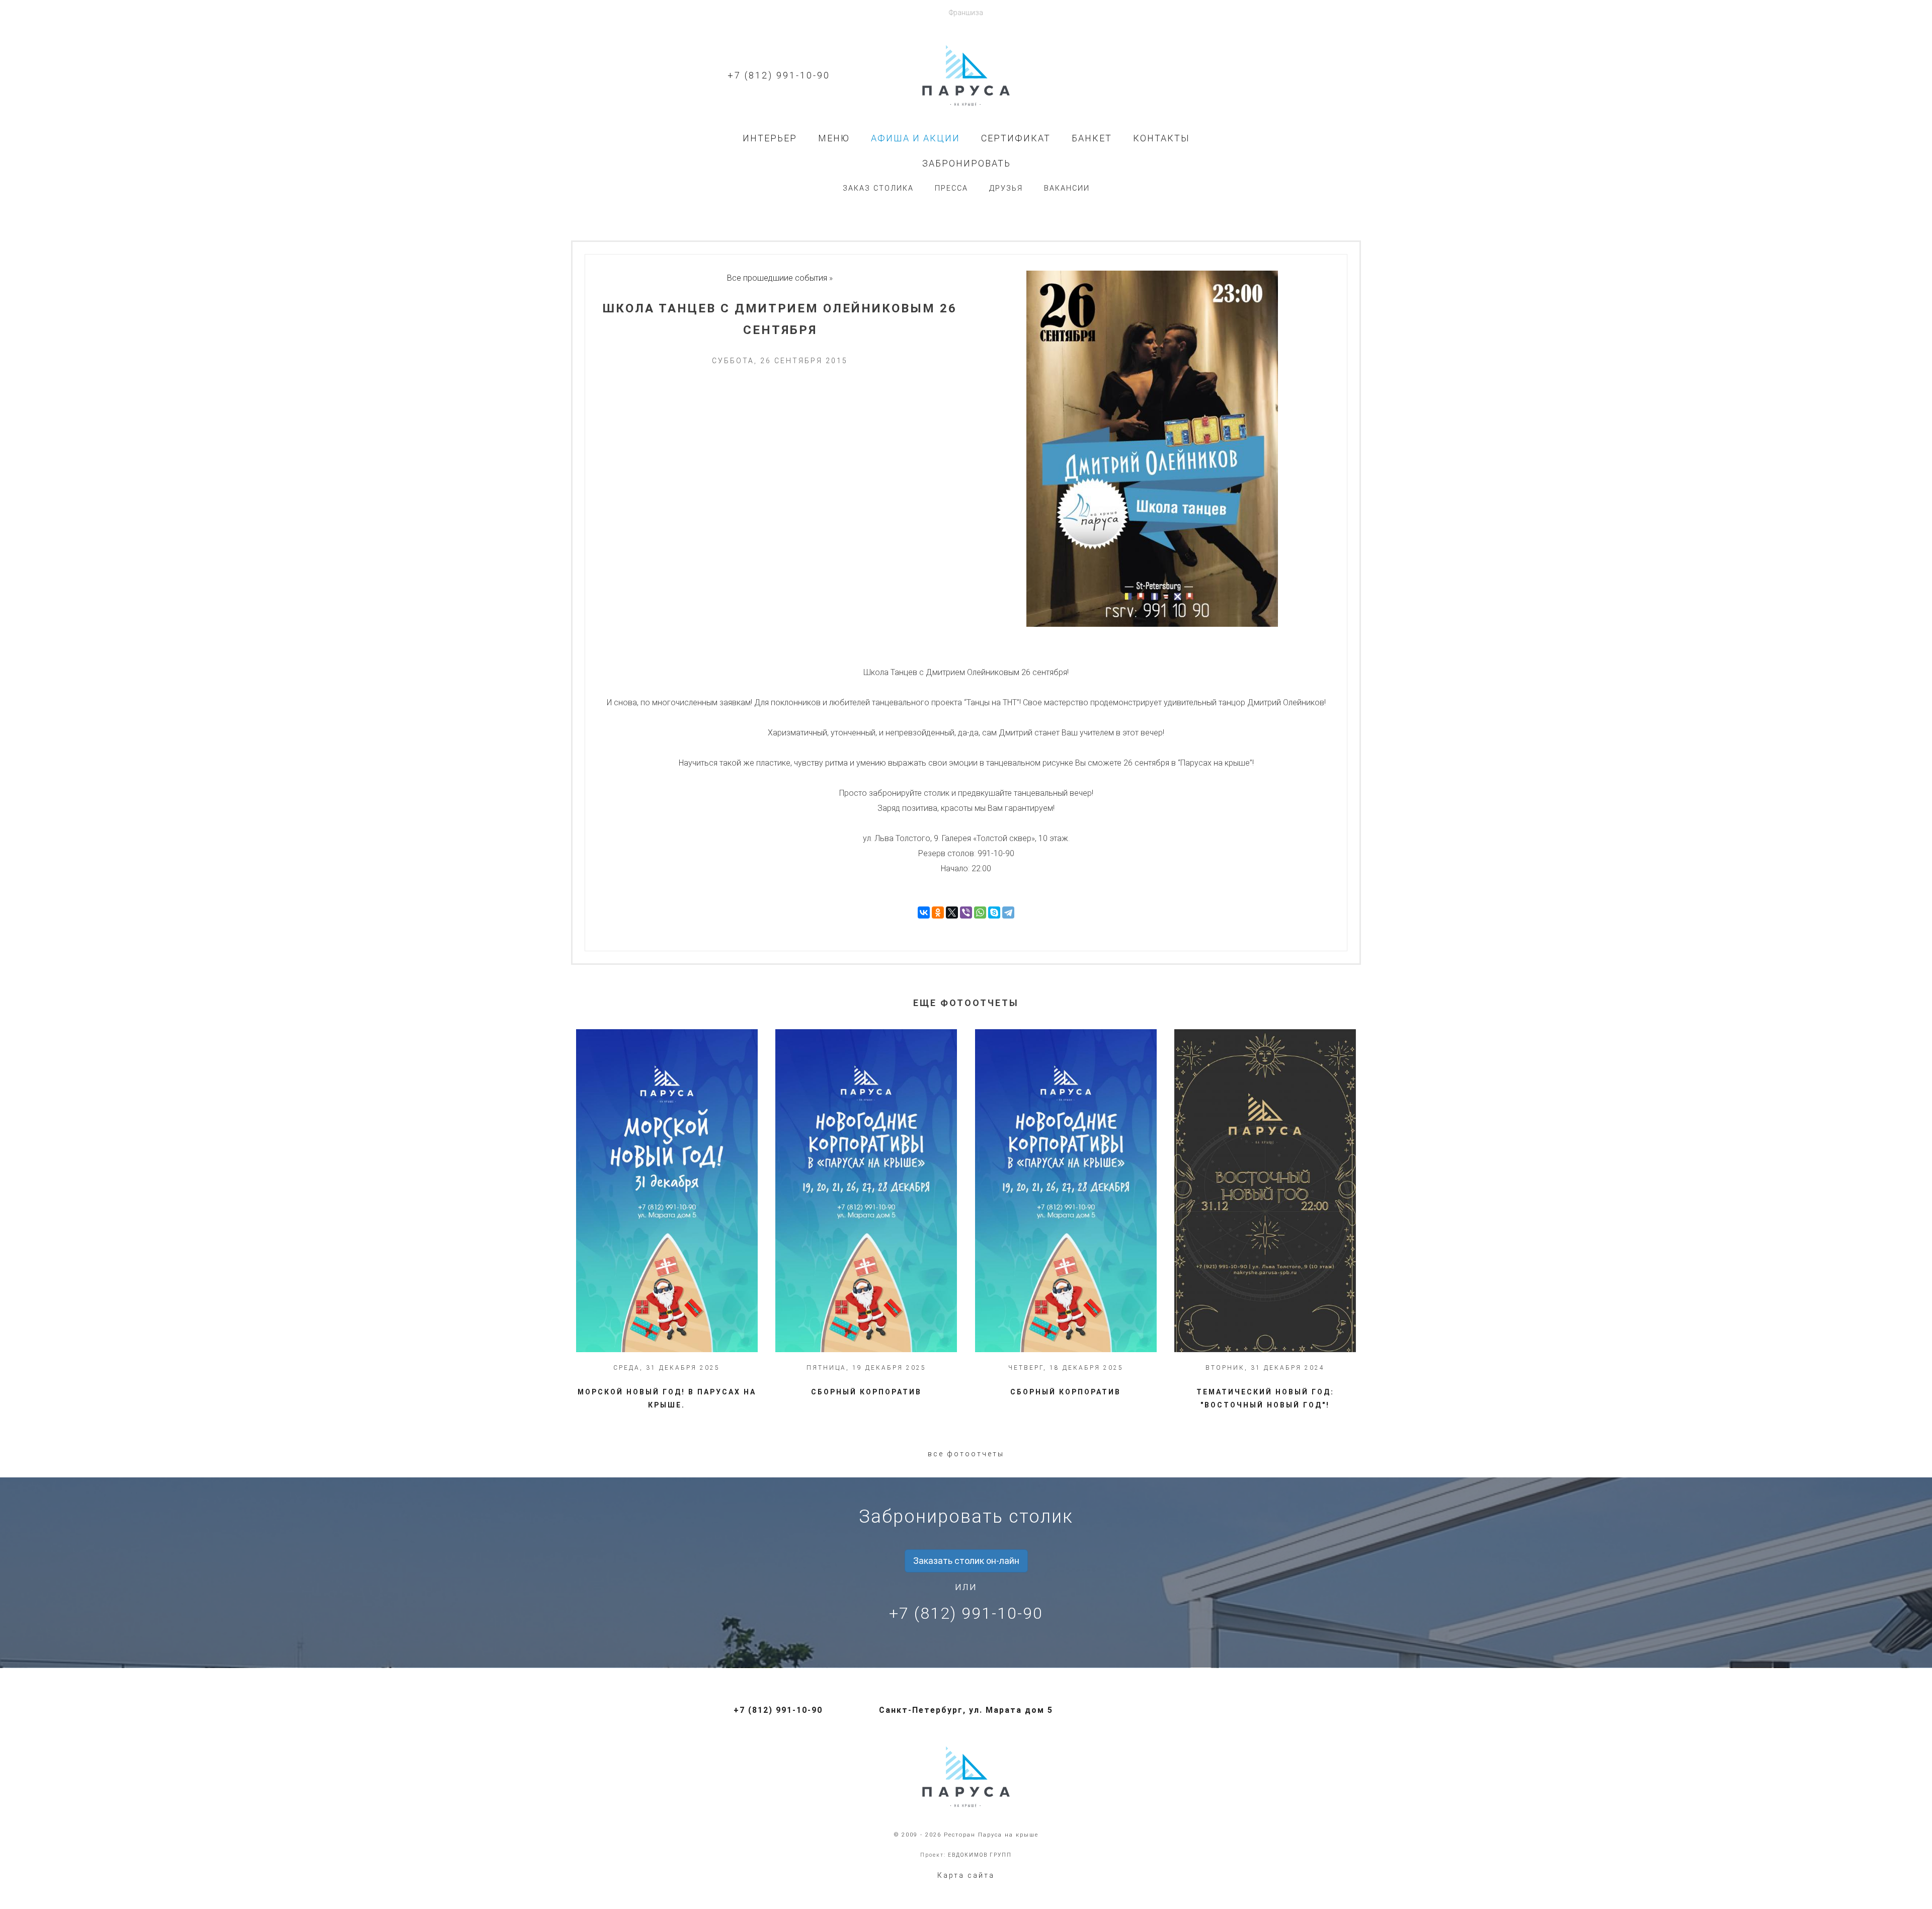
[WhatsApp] (980, 912)
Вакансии (1067, 188)
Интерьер (770, 138)
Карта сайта (966, 1875)
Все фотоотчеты (966, 1454)
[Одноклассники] (938, 912)
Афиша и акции (915, 138)
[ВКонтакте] (924, 912)
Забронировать (967, 163)
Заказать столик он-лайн (966, 1561)
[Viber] (966, 912)
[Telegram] (1008, 912)
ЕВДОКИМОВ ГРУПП (980, 1855)
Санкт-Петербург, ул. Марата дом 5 (966, 1710)
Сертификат (1016, 138)
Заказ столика (878, 188)
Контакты (1161, 138)
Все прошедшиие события (777, 278)
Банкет (1092, 138)
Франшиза (966, 13)
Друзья (1006, 188)
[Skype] (994, 912)
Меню (834, 138)
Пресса (951, 188)
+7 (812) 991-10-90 (779, 75)
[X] (952, 912)
